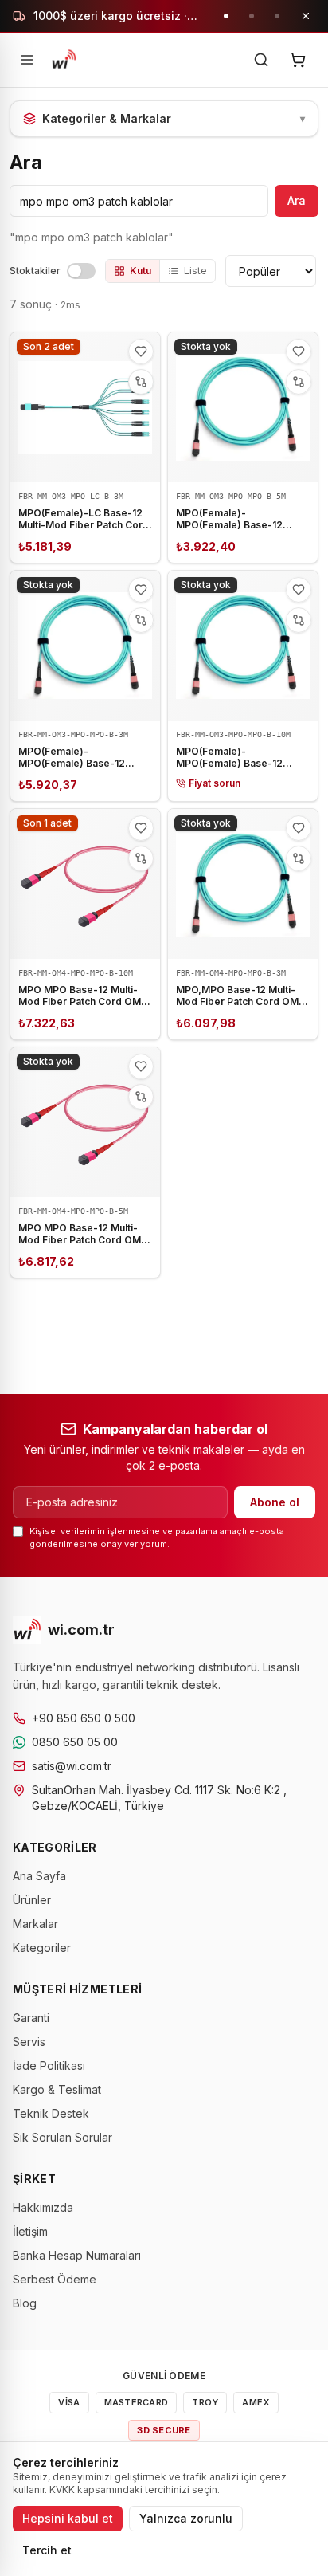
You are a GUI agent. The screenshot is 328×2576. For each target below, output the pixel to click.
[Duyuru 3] (277, 16)
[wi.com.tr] (64, 60)
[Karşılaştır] (141, 382)
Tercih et (47, 2550)
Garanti (31, 2018)
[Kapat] (306, 16)
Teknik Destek (51, 2113)
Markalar (35, 1924)
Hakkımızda (43, 2207)
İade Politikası (49, 2066)
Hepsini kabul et (68, 2518)
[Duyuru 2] (252, 16)
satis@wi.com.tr (72, 1766)
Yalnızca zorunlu (186, 2518)
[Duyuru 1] (226, 16)
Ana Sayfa (39, 1876)
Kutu (141, 271)
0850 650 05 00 (75, 1742)
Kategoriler (42, 1948)
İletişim (30, 2231)
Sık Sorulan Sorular (62, 2137)
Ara (297, 200)
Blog (25, 2303)
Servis (29, 2042)
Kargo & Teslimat (57, 2089)
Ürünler (32, 1900)
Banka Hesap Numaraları (77, 2255)
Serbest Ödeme (55, 2279)
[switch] (81, 271)
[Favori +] (141, 351)
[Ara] (261, 60)
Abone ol (275, 1502)
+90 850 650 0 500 (84, 1718)
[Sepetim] (298, 60)
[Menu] (27, 60)
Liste (195, 271)
